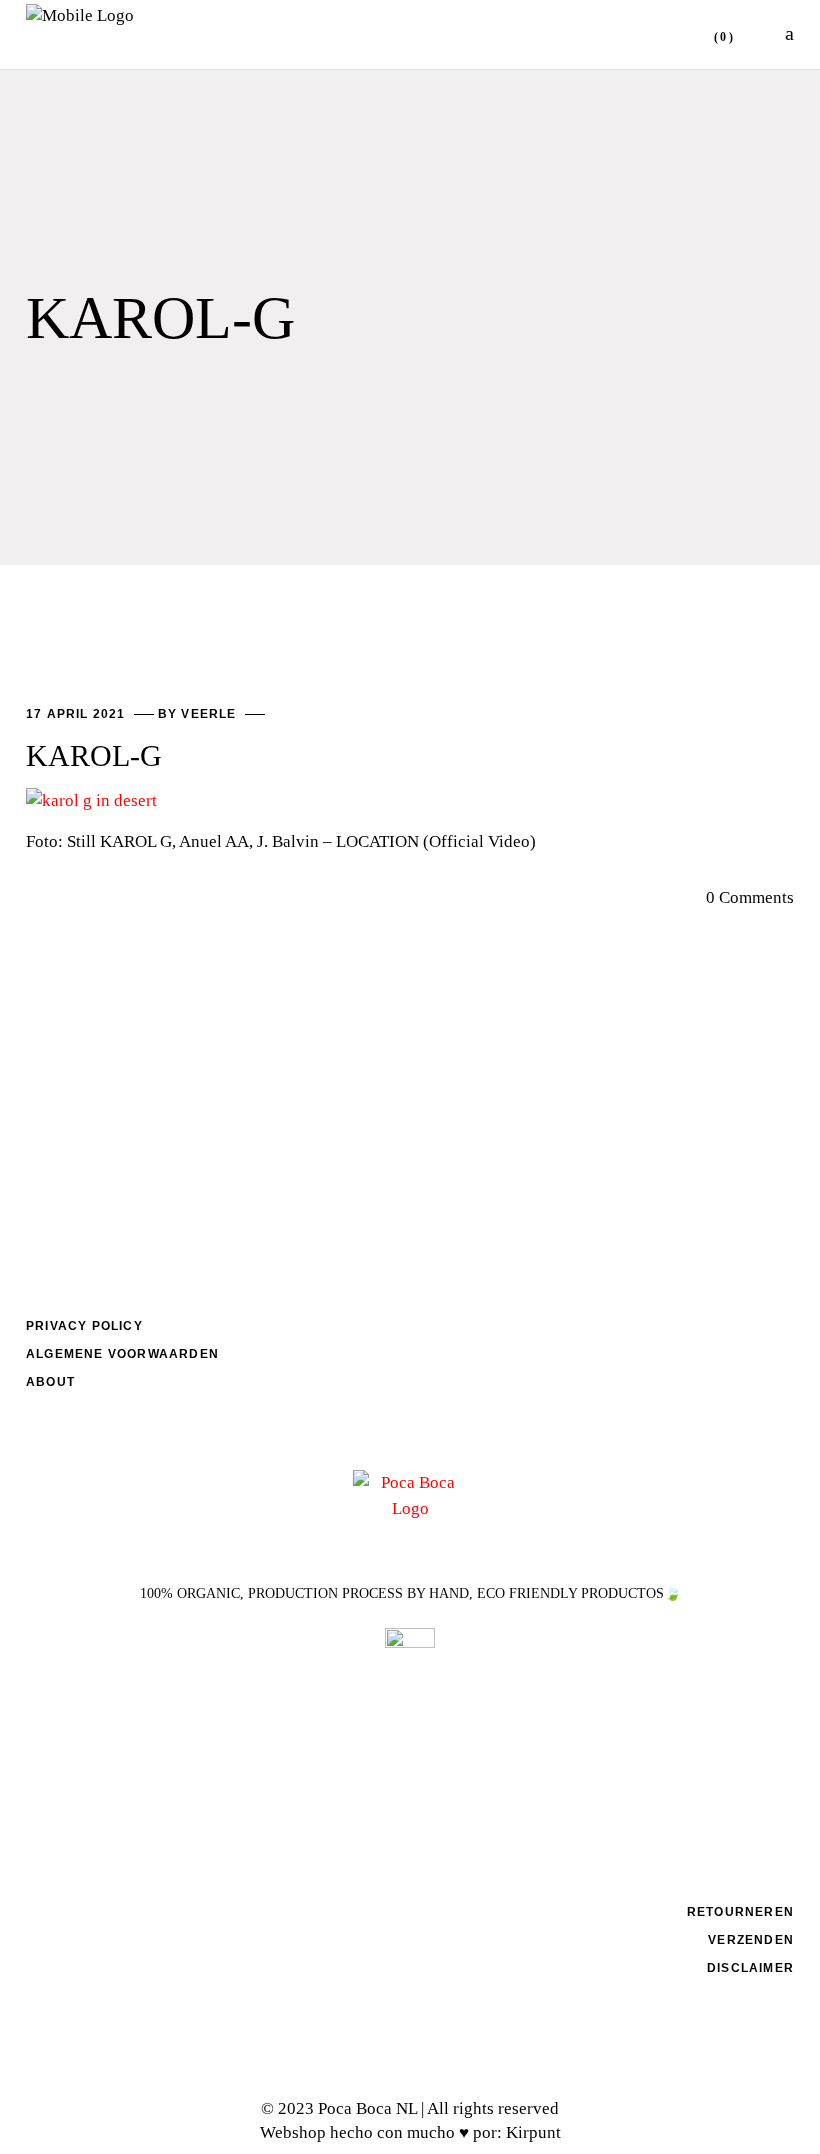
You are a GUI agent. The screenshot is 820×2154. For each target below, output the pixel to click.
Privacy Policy (84, 1326)
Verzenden (751, 1940)
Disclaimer (750, 1968)
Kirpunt (533, 2132)
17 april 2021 (78, 714)
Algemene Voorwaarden (122, 1354)
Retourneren (740, 1912)
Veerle (210, 714)
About (50, 1382)
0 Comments (750, 897)
